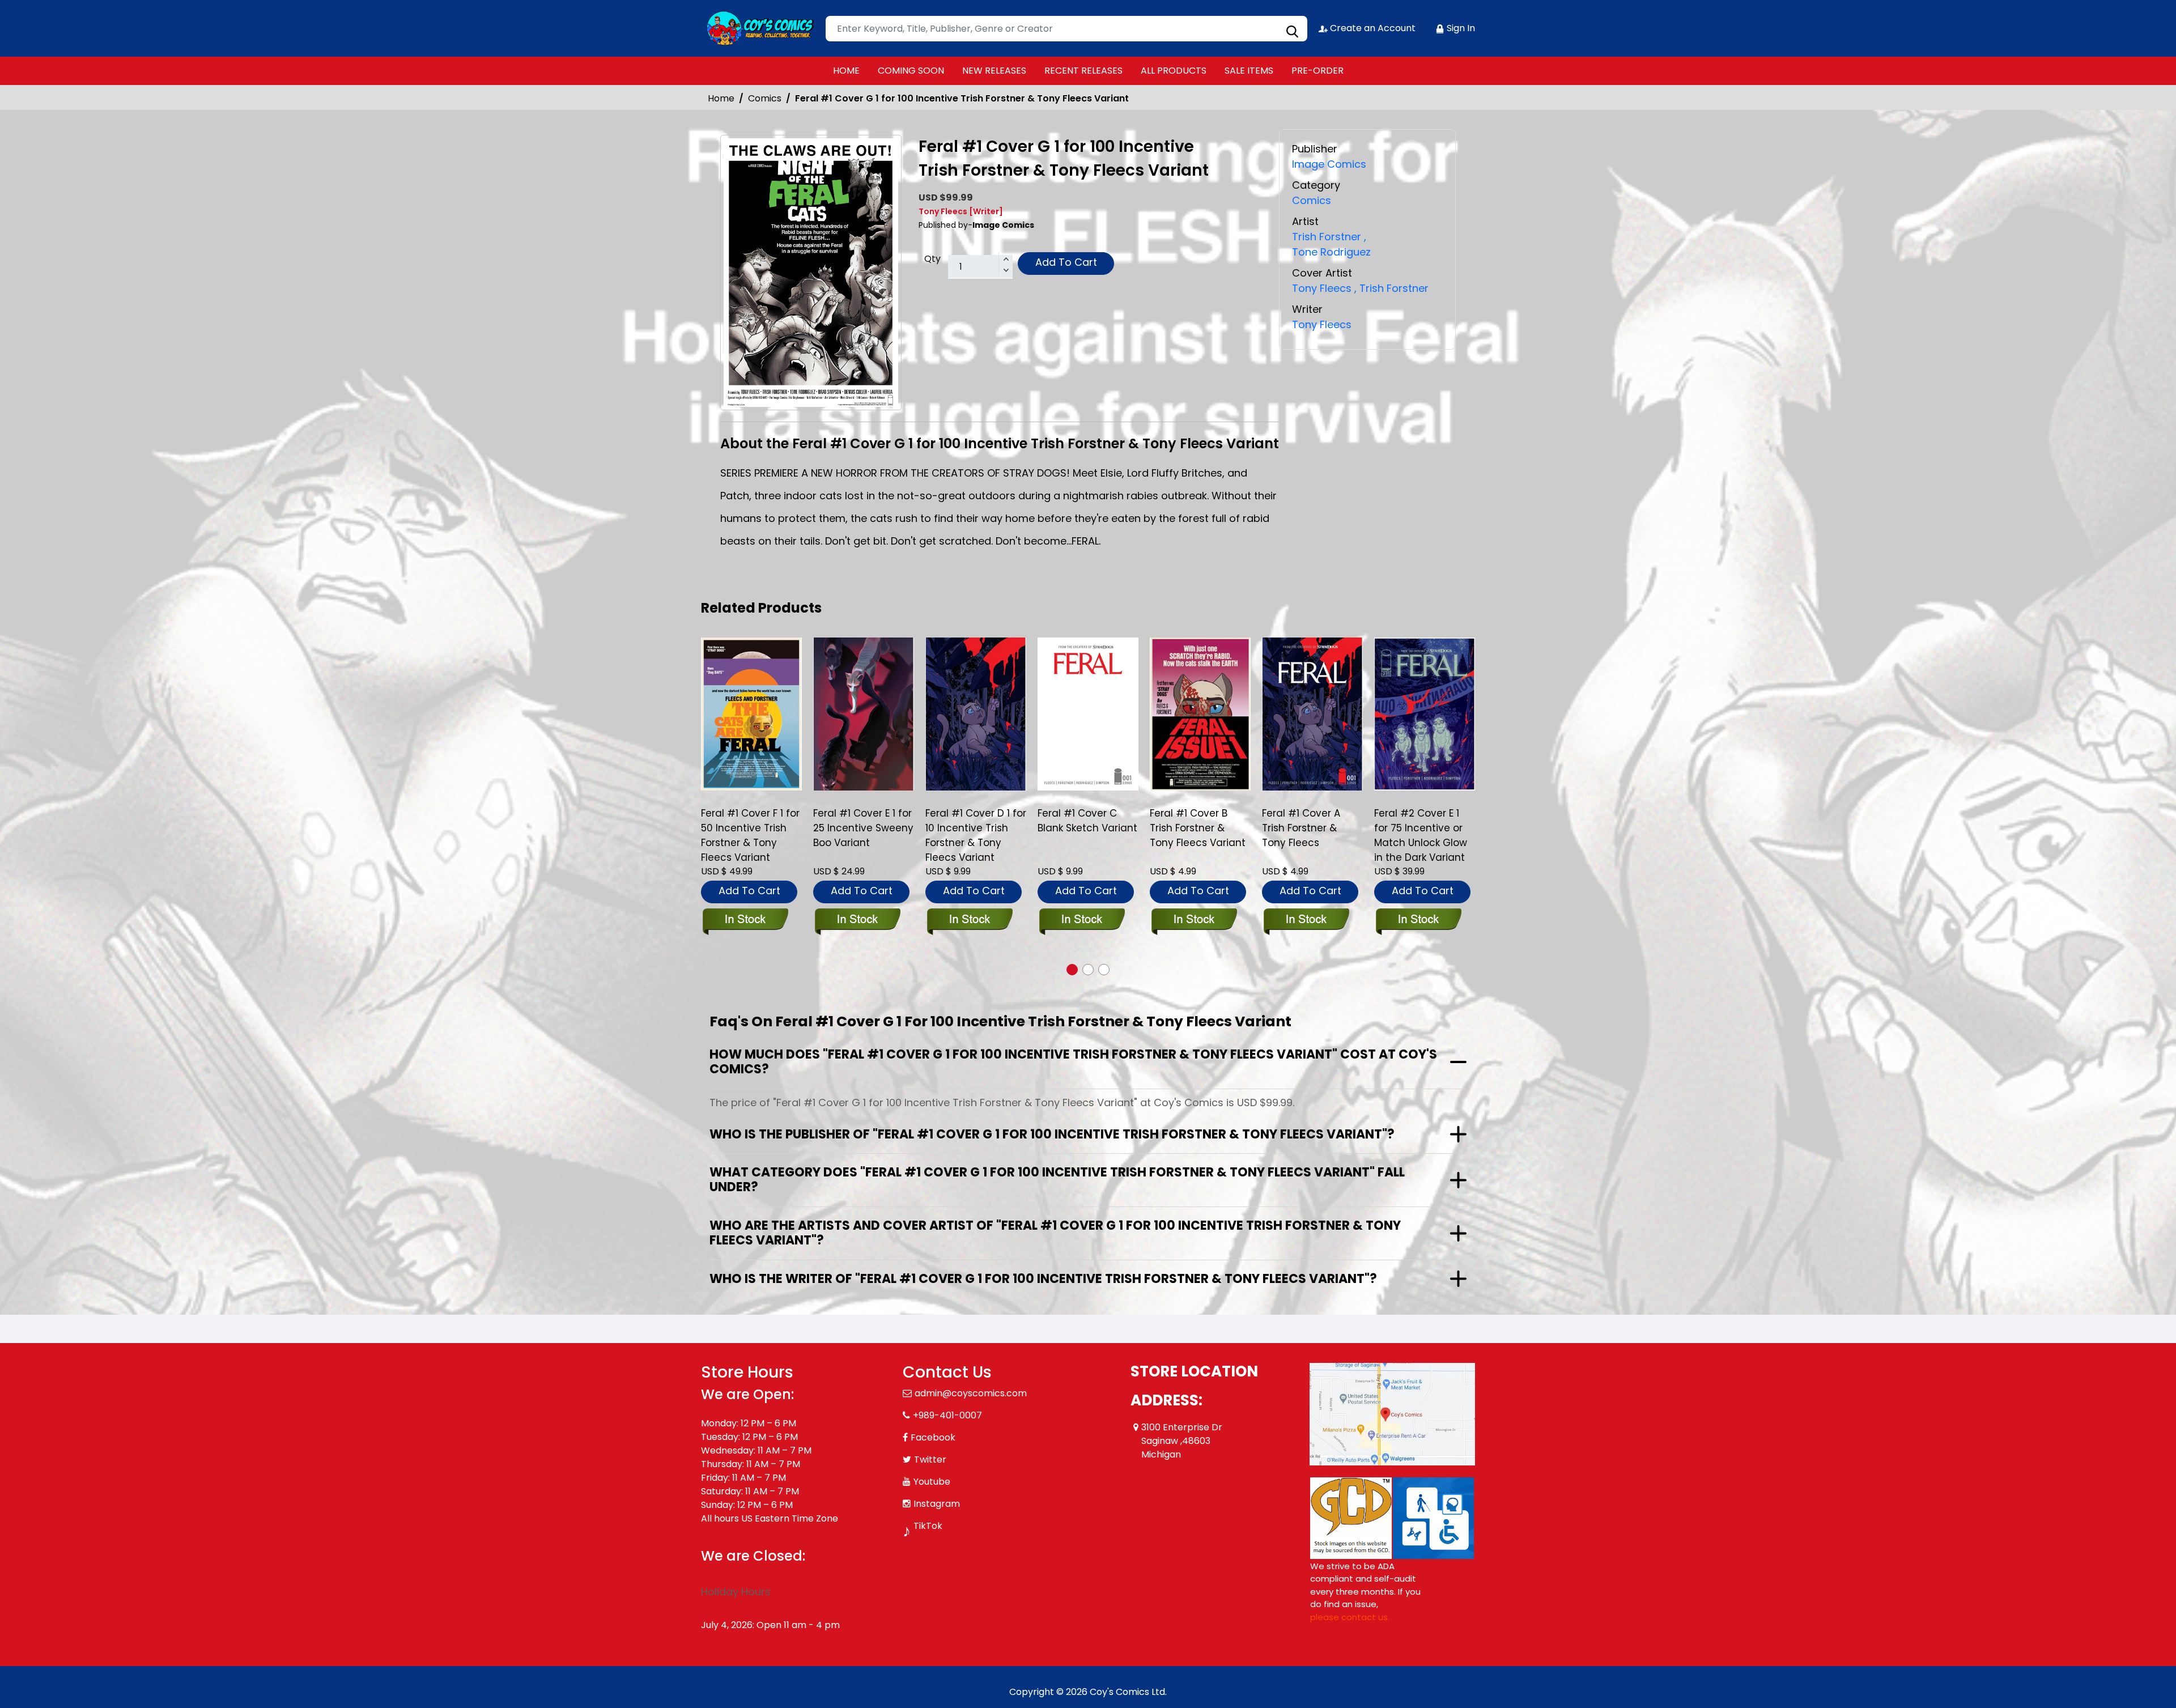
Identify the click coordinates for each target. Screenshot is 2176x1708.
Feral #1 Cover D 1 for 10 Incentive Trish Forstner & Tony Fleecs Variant (864, 835)
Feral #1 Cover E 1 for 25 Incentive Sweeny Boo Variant (751, 828)
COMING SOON (911, 71)
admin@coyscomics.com (971, 1393)
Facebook (933, 1437)
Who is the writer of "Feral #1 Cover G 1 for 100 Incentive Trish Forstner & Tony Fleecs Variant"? (1043, 1279)
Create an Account (1372, 28)
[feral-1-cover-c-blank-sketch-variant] (976, 714)
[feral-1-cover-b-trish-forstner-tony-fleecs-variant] (1088, 714)
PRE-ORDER (1317, 71)
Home (721, 98)
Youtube (932, 1482)
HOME (846, 71)
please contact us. (1350, 1617)
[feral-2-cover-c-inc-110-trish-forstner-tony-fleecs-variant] (1425, 714)
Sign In (1460, 28)
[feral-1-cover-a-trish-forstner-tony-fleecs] (1200, 714)
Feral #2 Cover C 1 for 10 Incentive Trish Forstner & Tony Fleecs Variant (1424, 835)
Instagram (937, 1504)
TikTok (928, 1526)
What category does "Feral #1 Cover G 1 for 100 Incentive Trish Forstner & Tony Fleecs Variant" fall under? (1057, 1180)
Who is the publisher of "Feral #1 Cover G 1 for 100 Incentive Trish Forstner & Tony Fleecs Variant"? (1052, 1134)
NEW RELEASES (994, 71)
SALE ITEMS (1249, 71)
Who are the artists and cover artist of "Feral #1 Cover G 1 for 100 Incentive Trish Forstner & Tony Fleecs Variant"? (1055, 1233)
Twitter (930, 1460)
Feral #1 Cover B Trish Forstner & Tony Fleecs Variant (1085, 828)
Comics (765, 98)
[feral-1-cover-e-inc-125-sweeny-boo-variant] (751, 714)
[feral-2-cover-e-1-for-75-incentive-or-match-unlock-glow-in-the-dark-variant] (1312, 714)
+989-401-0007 (947, 1415)
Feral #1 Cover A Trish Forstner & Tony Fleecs (1189, 828)
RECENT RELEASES (1083, 71)
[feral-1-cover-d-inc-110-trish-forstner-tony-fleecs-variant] (864, 714)
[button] (1072, 970)
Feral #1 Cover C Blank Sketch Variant (975, 821)
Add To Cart (1066, 262)
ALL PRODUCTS (1174, 71)
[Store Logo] (758, 28)
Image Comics (1329, 164)
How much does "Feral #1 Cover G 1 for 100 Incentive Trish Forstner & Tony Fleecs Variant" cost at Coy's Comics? (1073, 1062)
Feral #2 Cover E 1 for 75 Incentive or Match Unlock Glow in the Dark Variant (1308, 835)
